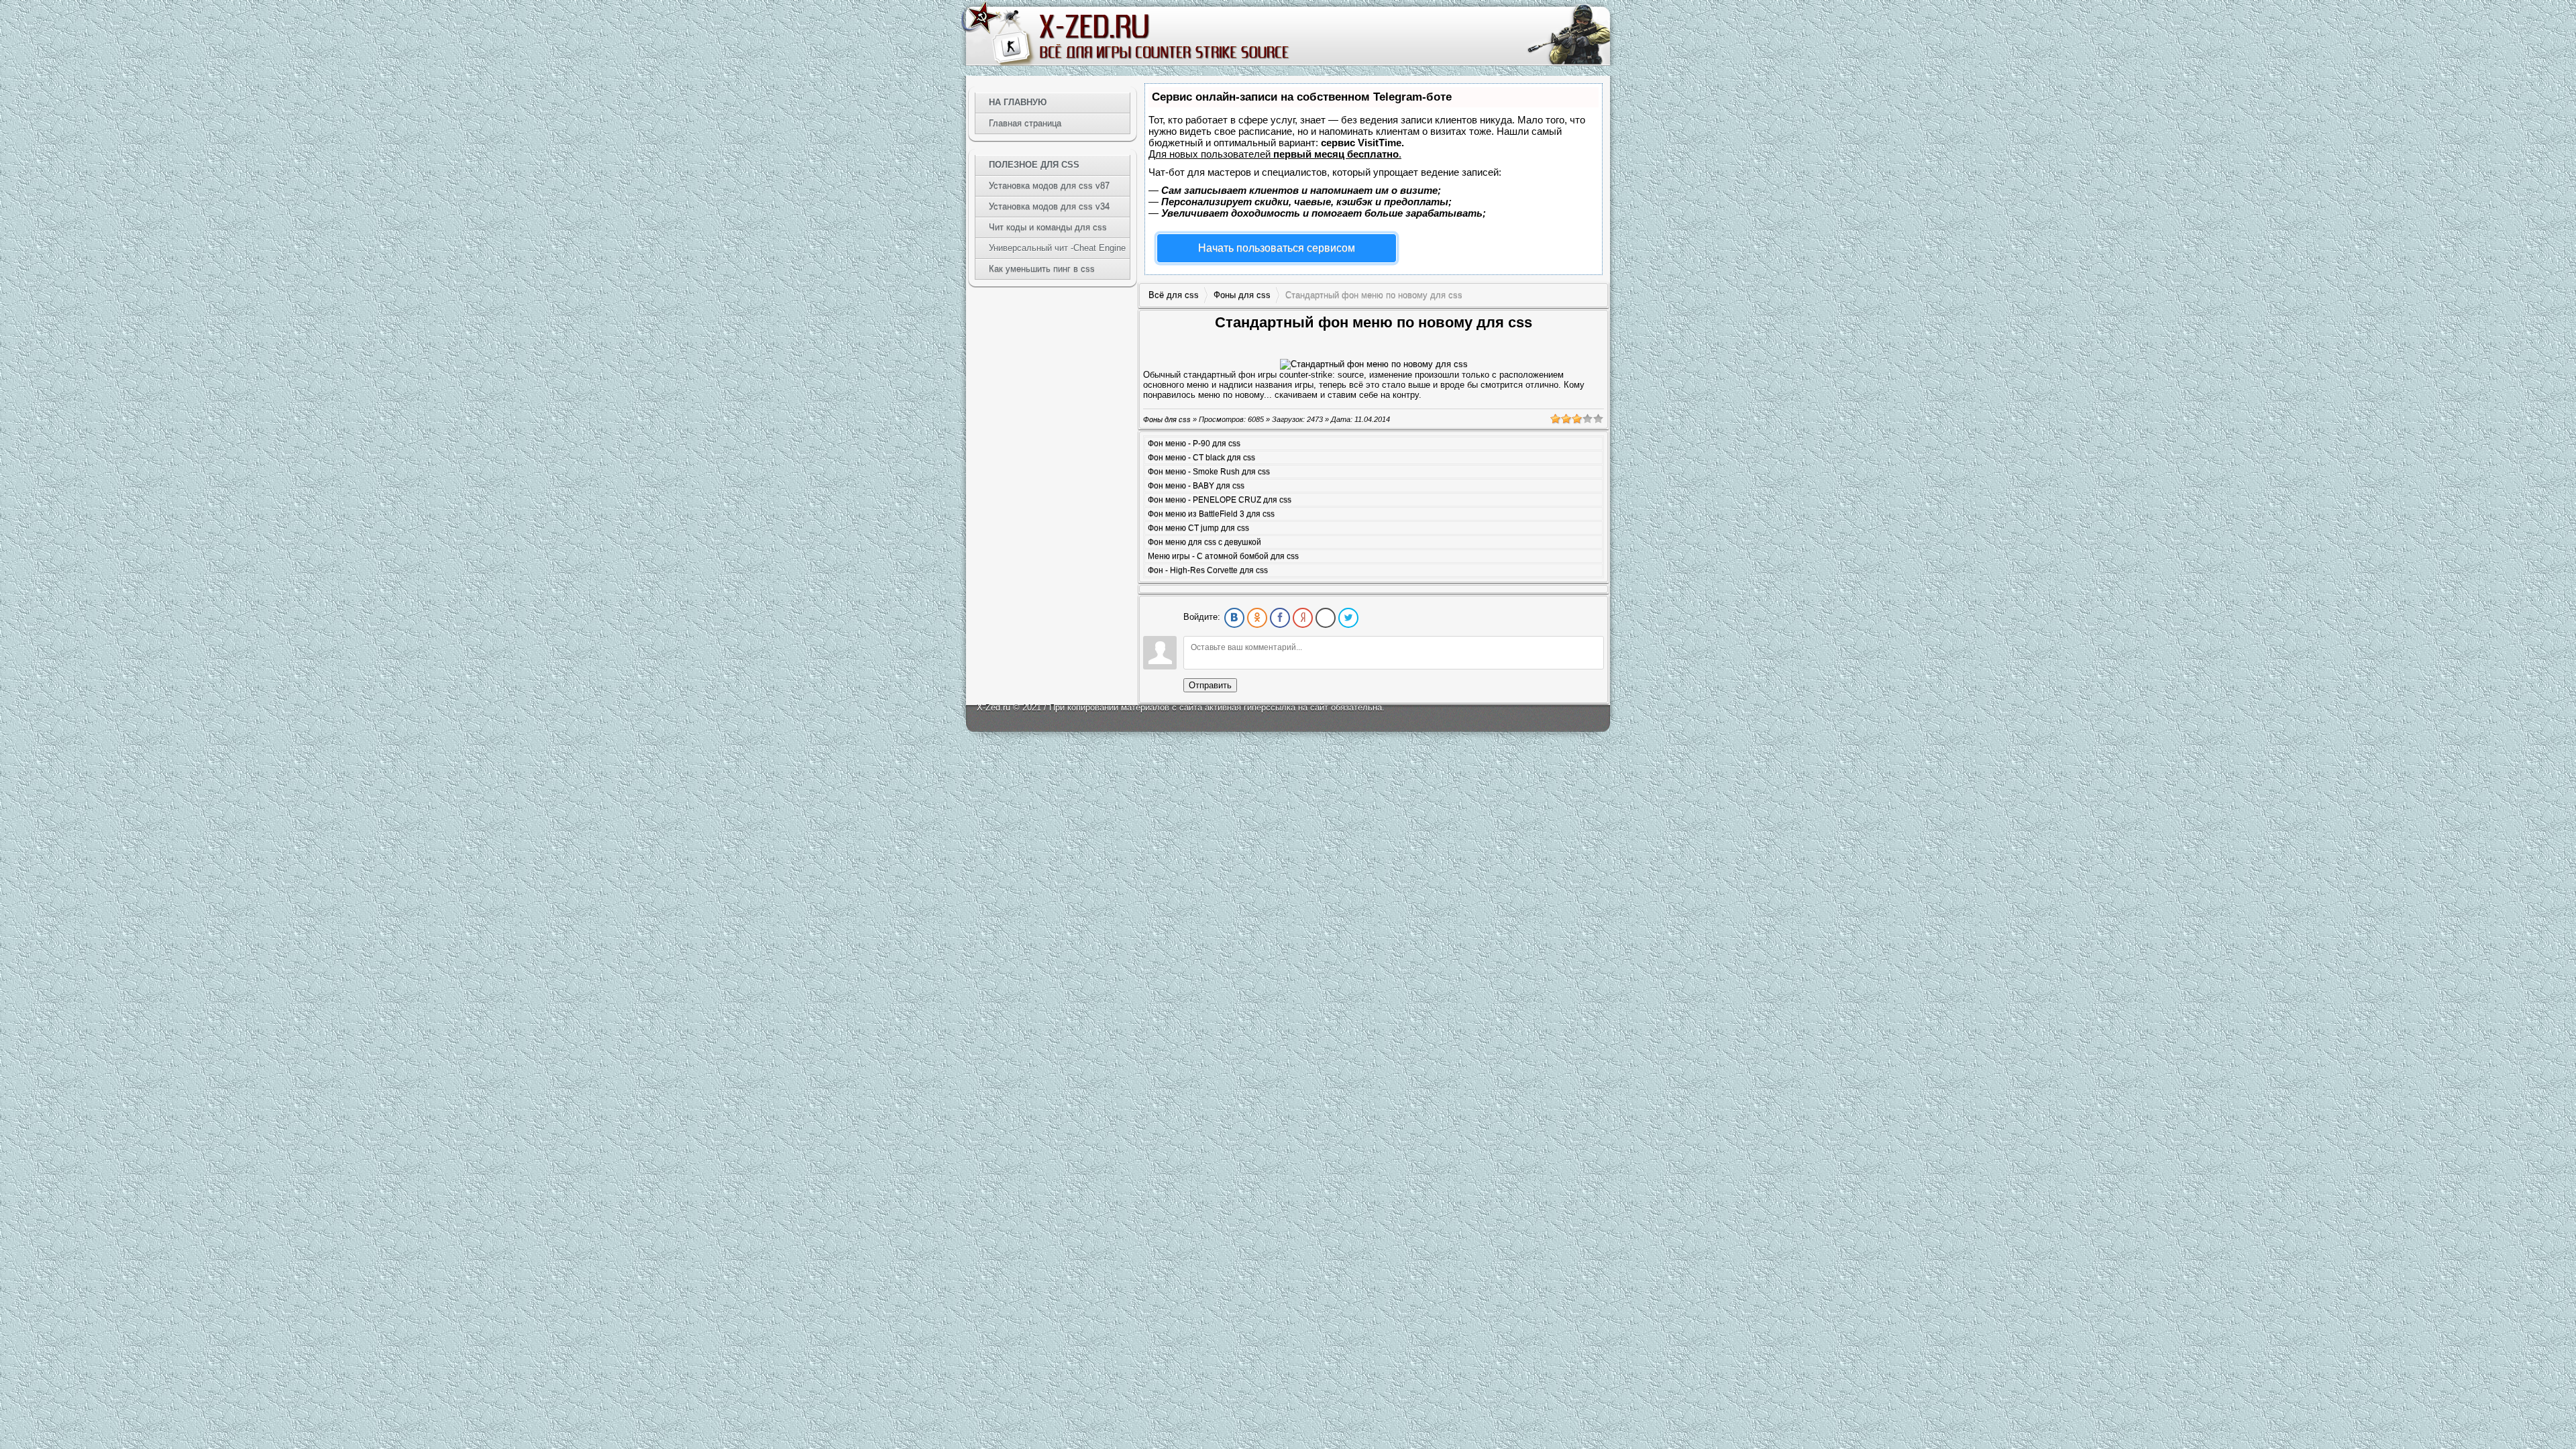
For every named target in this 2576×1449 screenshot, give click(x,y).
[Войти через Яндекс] (1303, 618)
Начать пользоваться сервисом (1277, 248)
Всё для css (1174, 295)
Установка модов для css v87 (1049, 185)
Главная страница (1025, 123)
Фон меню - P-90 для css (1194, 443)
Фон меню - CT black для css (1201, 458)
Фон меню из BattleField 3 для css (1211, 514)
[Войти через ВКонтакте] (1234, 618)
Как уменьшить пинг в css (1042, 269)
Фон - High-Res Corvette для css (1208, 570)
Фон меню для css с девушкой (1204, 542)
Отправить (1210, 685)
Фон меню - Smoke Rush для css (1209, 472)
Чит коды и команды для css (1048, 227)
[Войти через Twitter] (1348, 618)
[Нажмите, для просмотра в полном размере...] (1374, 364)
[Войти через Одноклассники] (1257, 618)
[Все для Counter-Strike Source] (1163, 36)
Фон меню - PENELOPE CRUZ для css (1220, 500)
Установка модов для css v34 (1049, 206)
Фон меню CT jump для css (1198, 528)
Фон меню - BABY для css (1196, 486)
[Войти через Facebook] (1280, 618)
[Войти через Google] (1326, 618)
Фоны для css (1242, 295)
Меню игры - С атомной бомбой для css (1223, 556)
